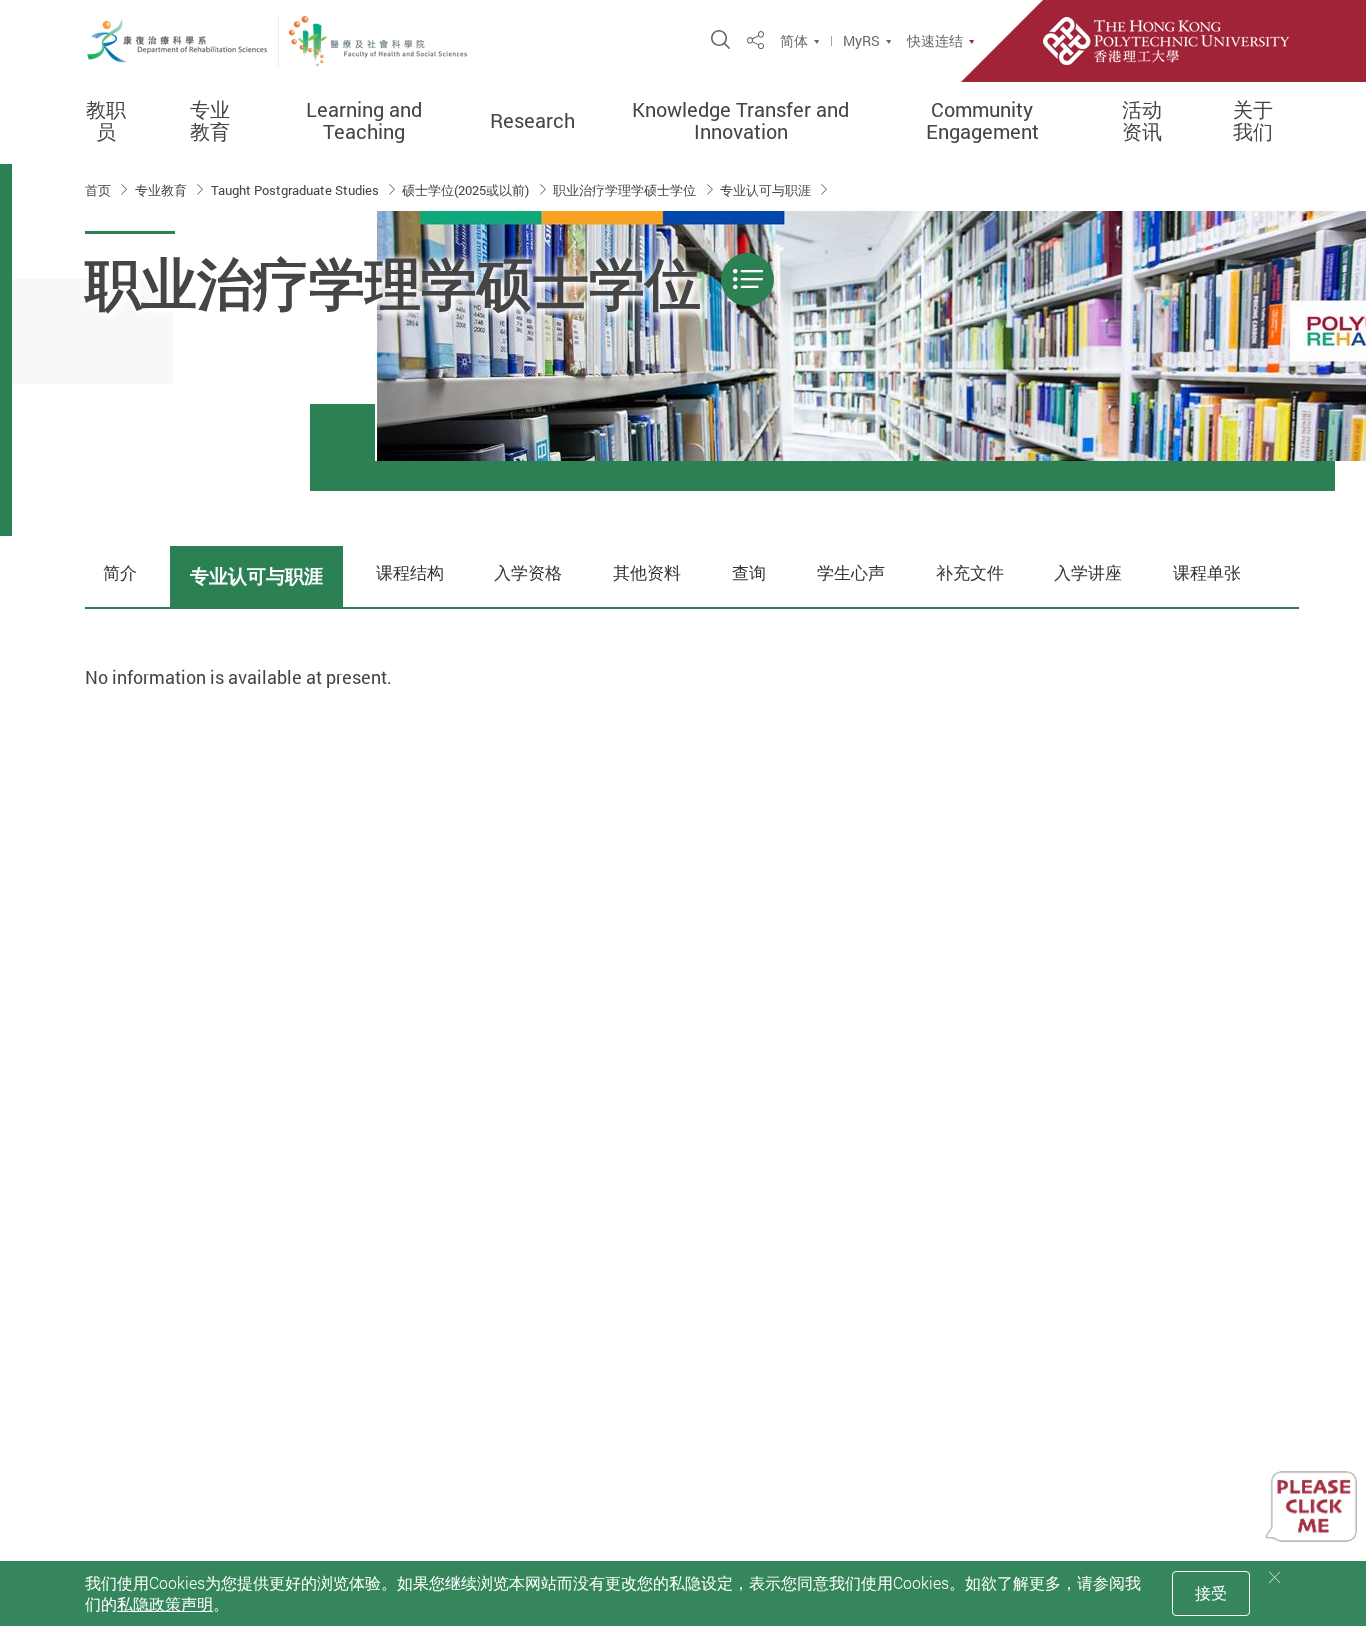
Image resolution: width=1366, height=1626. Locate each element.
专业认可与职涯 (767, 190)
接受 (1211, 1593)
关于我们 (1253, 121)
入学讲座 (1088, 572)
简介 (120, 572)
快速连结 (935, 41)
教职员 (106, 121)
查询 (749, 572)
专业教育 (210, 121)
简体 (794, 41)
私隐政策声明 (165, 1604)
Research (532, 121)
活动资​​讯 (1142, 121)
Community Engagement (982, 121)
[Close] (1275, 1577)
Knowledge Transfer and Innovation (740, 121)
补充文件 (970, 572)
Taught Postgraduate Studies (296, 190)
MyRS (861, 41)
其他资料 (647, 572)
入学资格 (528, 572)
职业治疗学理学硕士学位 (626, 190)
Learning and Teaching (364, 121)
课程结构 (410, 572)
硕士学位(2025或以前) (467, 190)
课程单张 (1207, 572)
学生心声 (851, 572)
